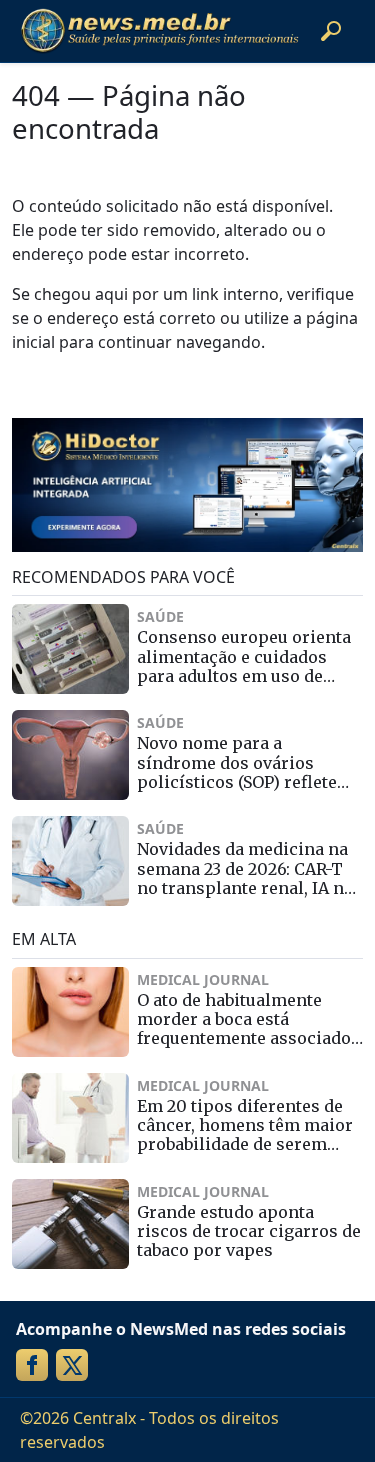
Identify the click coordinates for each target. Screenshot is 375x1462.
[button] (331, 31)
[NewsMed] (159, 31)
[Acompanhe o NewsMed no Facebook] (32, 1365)
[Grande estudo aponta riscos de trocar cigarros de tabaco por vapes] (70, 1224)
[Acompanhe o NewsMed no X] (72, 1365)
